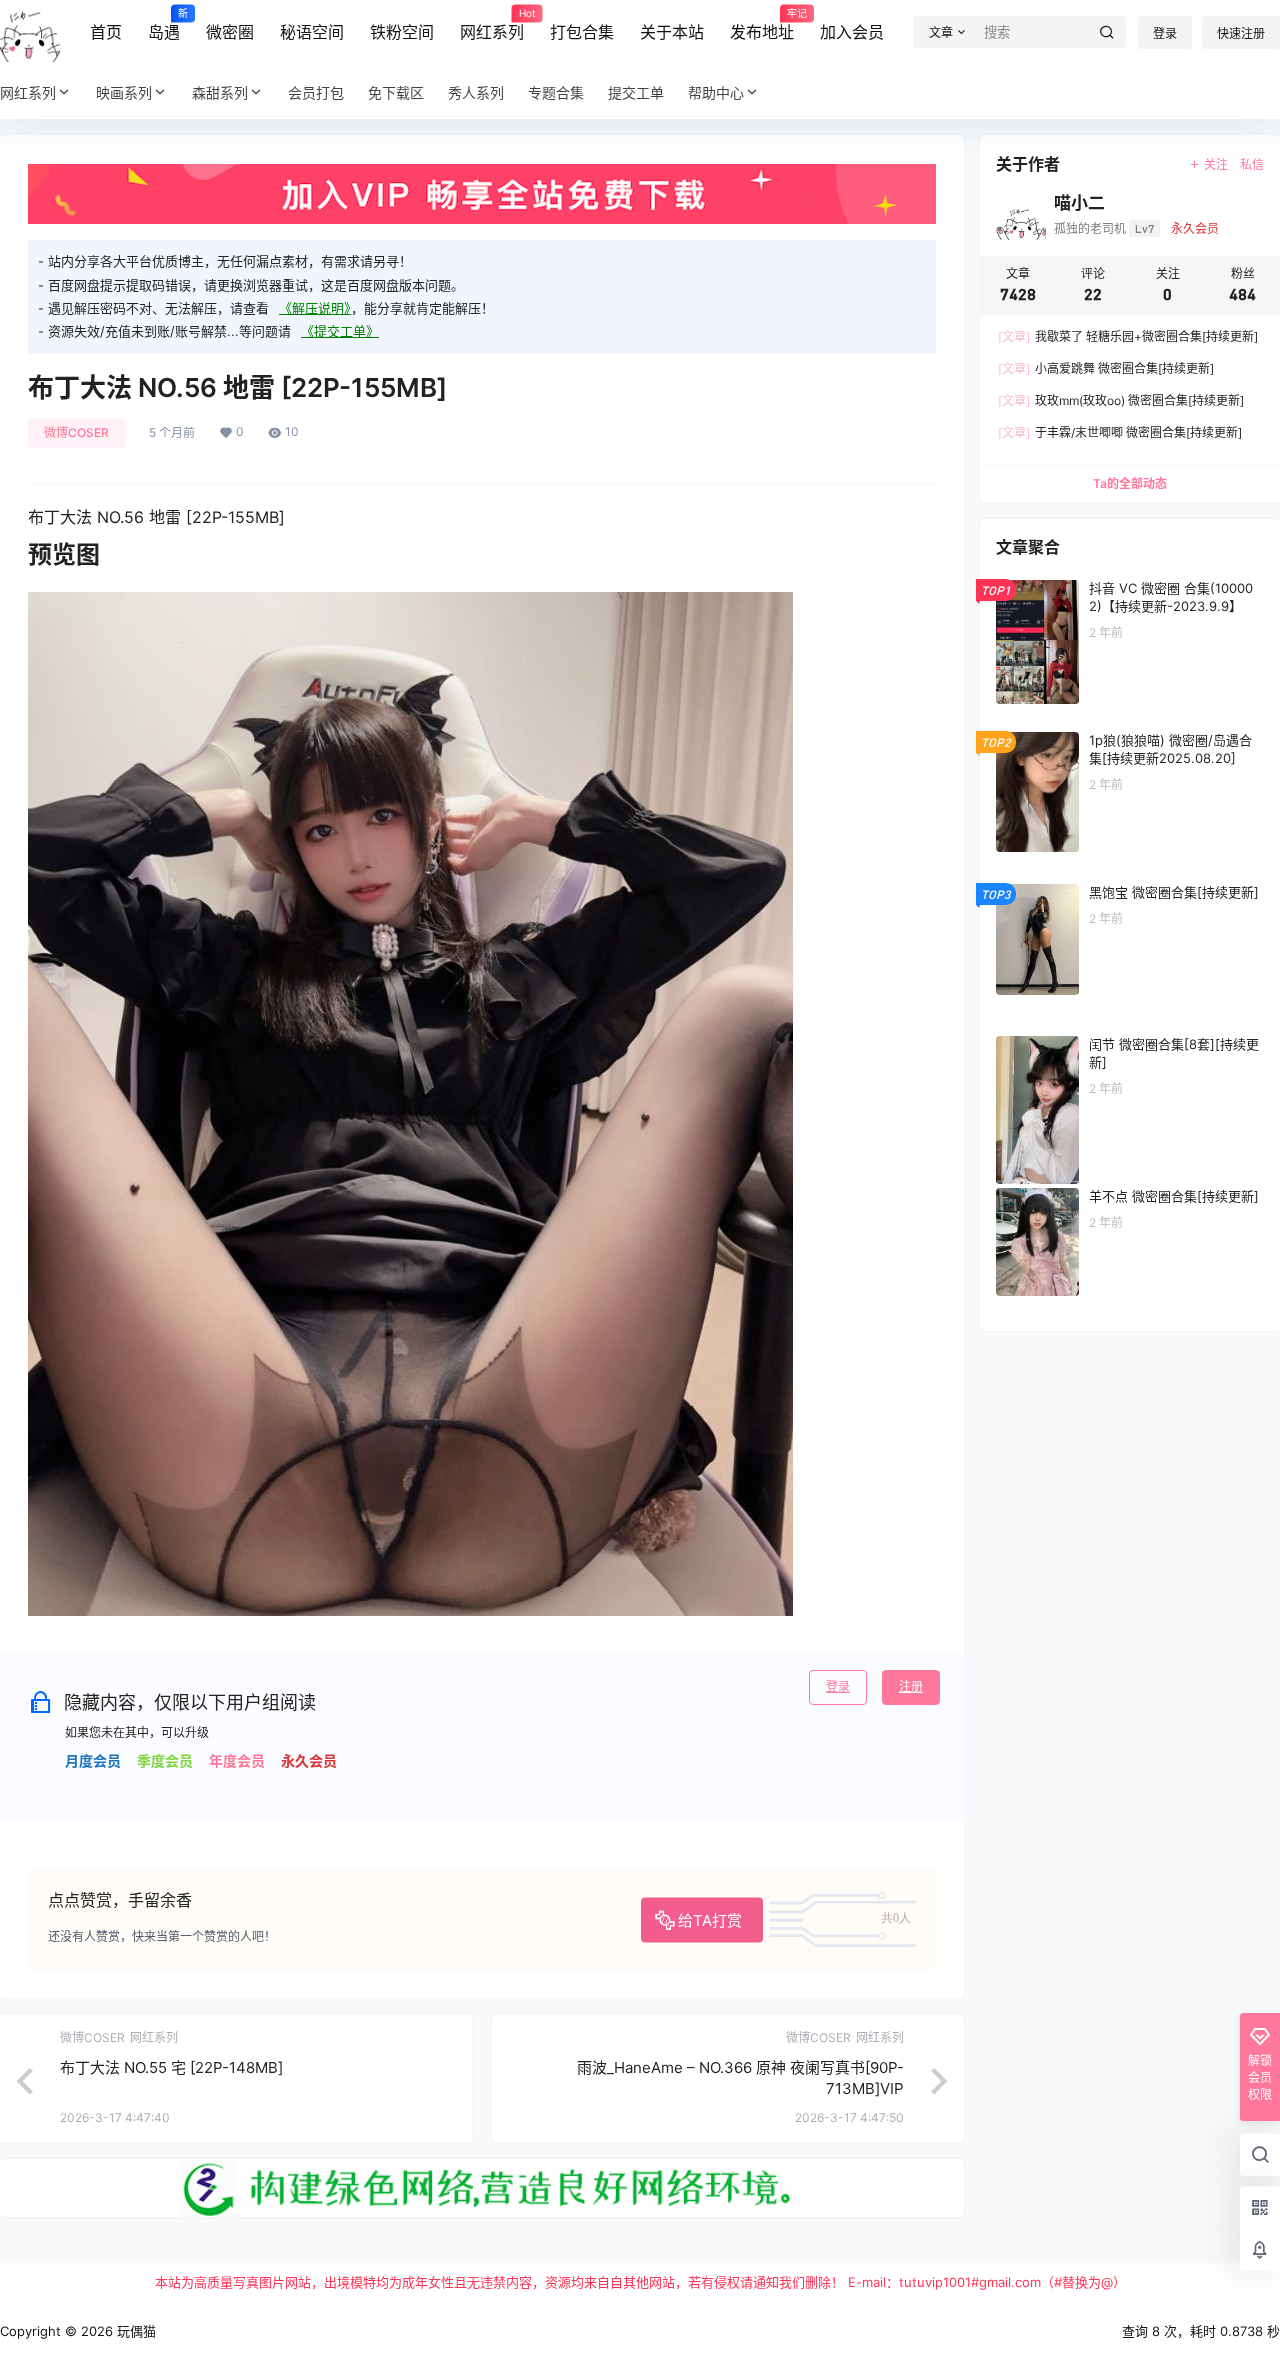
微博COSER (76, 432)
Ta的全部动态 (1130, 483)
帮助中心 (716, 92)
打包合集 (582, 32)
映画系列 (124, 92)
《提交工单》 (340, 331)
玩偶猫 (134, 2331)
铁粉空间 (402, 32)
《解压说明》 (315, 308)
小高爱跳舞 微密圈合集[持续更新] (1106, 368)
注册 (911, 1686)
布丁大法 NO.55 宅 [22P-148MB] (171, 2067)
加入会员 (852, 32)
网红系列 (492, 25)
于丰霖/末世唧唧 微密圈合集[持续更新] (1120, 432)
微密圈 (230, 32)
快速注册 (1241, 33)
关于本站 (672, 32)
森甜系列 (220, 92)
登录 (1165, 33)
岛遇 (164, 25)
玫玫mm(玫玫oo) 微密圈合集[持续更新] (1121, 400)
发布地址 (762, 25)
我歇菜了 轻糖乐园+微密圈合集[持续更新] (1128, 336)
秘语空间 (312, 32)
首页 (106, 32)
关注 (1216, 164)
